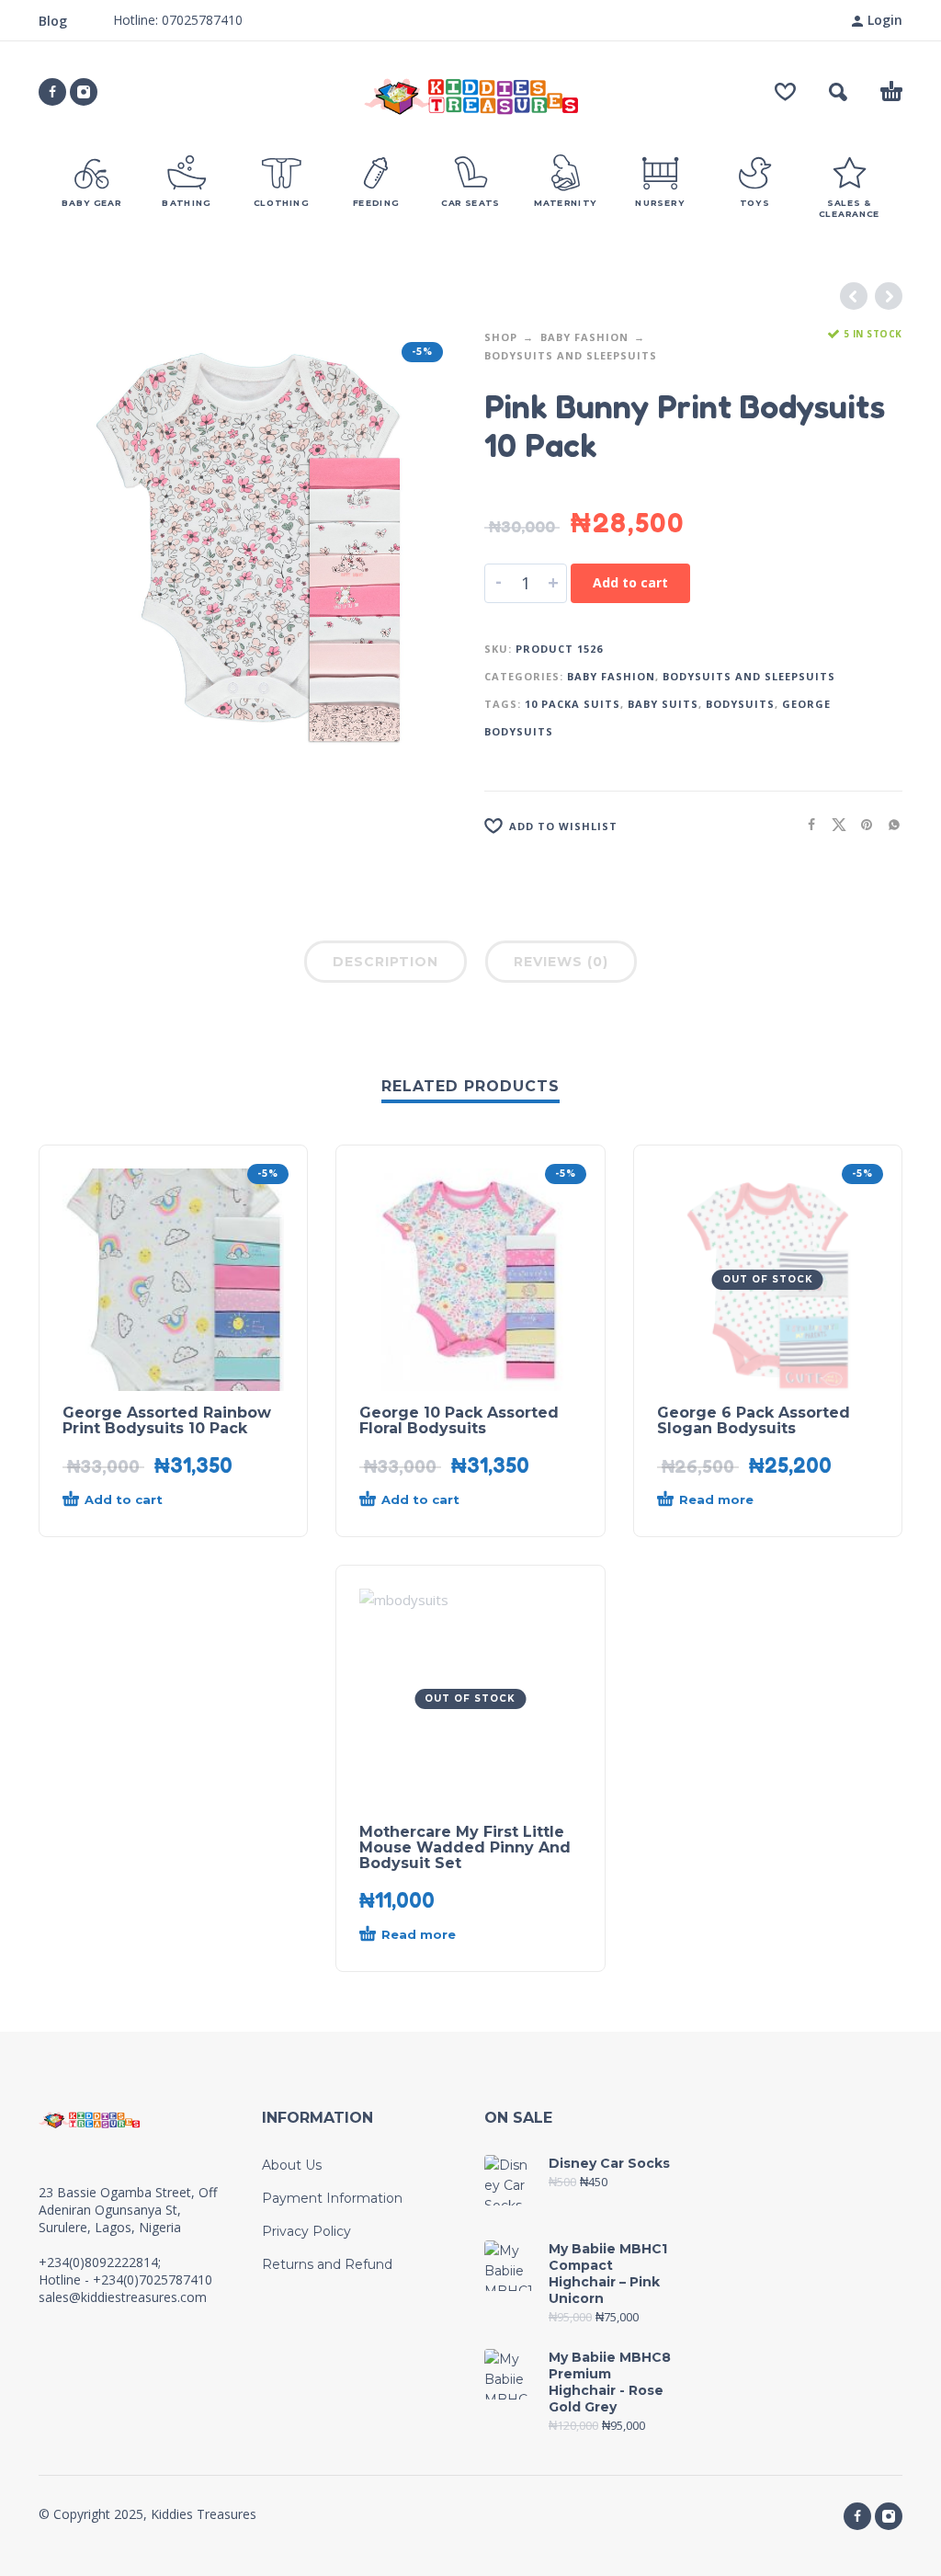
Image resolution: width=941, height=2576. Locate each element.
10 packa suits (573, 704)
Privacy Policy (306, 2231)
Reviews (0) (561, 962)
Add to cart (630, 582)
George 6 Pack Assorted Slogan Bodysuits (754, 1420)
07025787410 (200, 20)
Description (385, 962)
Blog (53, 21)
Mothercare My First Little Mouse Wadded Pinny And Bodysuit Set (465, 1847)
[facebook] (52, 92)
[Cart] (891, 92)
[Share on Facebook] (806, 824)
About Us (292, 2165)
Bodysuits (740, 704)
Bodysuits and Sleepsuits (571, 355)
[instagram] (84, 92)
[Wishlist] (785, 92)
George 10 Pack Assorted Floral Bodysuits (459, 1420)
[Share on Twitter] (833, 824)
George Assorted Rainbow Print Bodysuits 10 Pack (167, 1420)
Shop (501, 337)
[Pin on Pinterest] (861, 824)
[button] (838, 92)
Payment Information (332, 2198)
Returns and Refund (327, 2264)
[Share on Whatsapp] (889, 824)
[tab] (385, 965)
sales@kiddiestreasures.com (123, 2297)
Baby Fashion (584, 337)
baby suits (663, 704)
